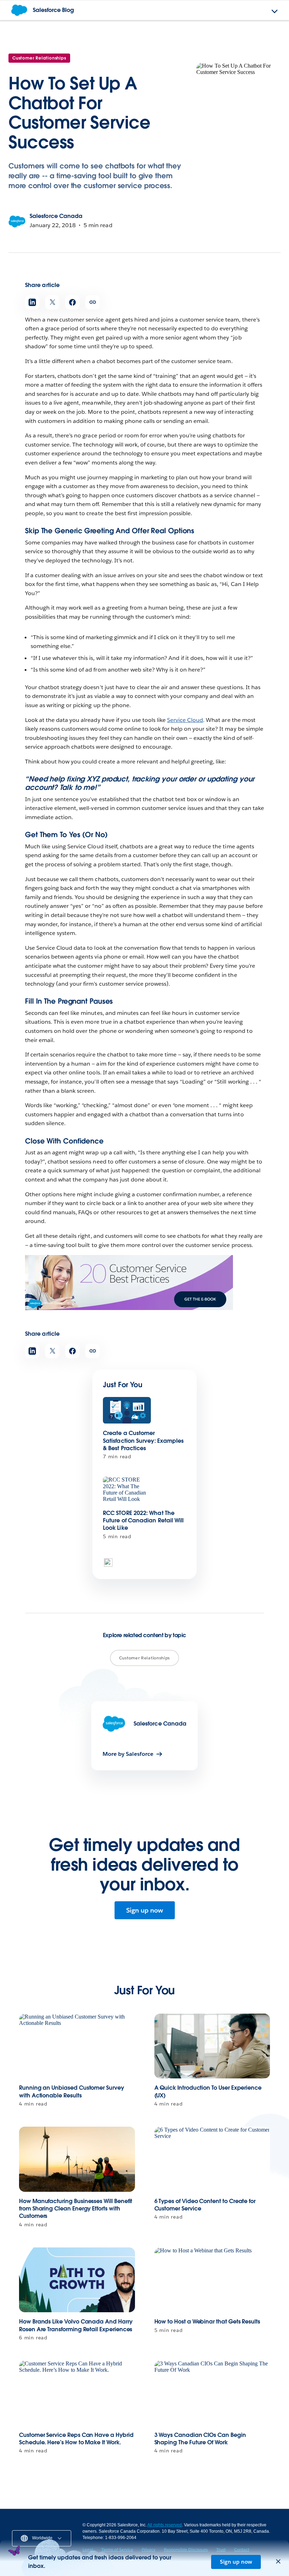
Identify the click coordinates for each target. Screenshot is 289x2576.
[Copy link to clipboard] (93, 302)
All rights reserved (165, 2525)
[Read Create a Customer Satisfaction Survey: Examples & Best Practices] (127, 1411)
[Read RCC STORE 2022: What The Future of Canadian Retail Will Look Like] (127, 1490)
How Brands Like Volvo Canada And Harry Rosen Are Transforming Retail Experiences (76, 2325)
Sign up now (145, 1910)
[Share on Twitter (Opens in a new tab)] (52, 302)
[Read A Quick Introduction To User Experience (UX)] (212, 2046)
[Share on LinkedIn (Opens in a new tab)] (32, 302)
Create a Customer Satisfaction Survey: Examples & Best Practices (143, 1441)
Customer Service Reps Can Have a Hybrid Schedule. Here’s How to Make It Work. (76, 2439)
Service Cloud (185, 720)
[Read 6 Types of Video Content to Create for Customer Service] (212, 2159)
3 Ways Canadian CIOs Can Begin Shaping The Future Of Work (200, 2439)
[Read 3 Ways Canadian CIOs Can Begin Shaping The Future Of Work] (212, 2393)
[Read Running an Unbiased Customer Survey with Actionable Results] (77, 2046)
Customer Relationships (39, 58)
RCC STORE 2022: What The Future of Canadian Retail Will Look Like (143, 1521)
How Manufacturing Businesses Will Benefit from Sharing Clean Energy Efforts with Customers (76, 2209)
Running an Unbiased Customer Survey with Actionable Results (72, 2091)
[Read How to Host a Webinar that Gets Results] (212, 2280)
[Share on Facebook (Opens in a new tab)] (72, 302)
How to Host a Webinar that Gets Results (207, 2322)
